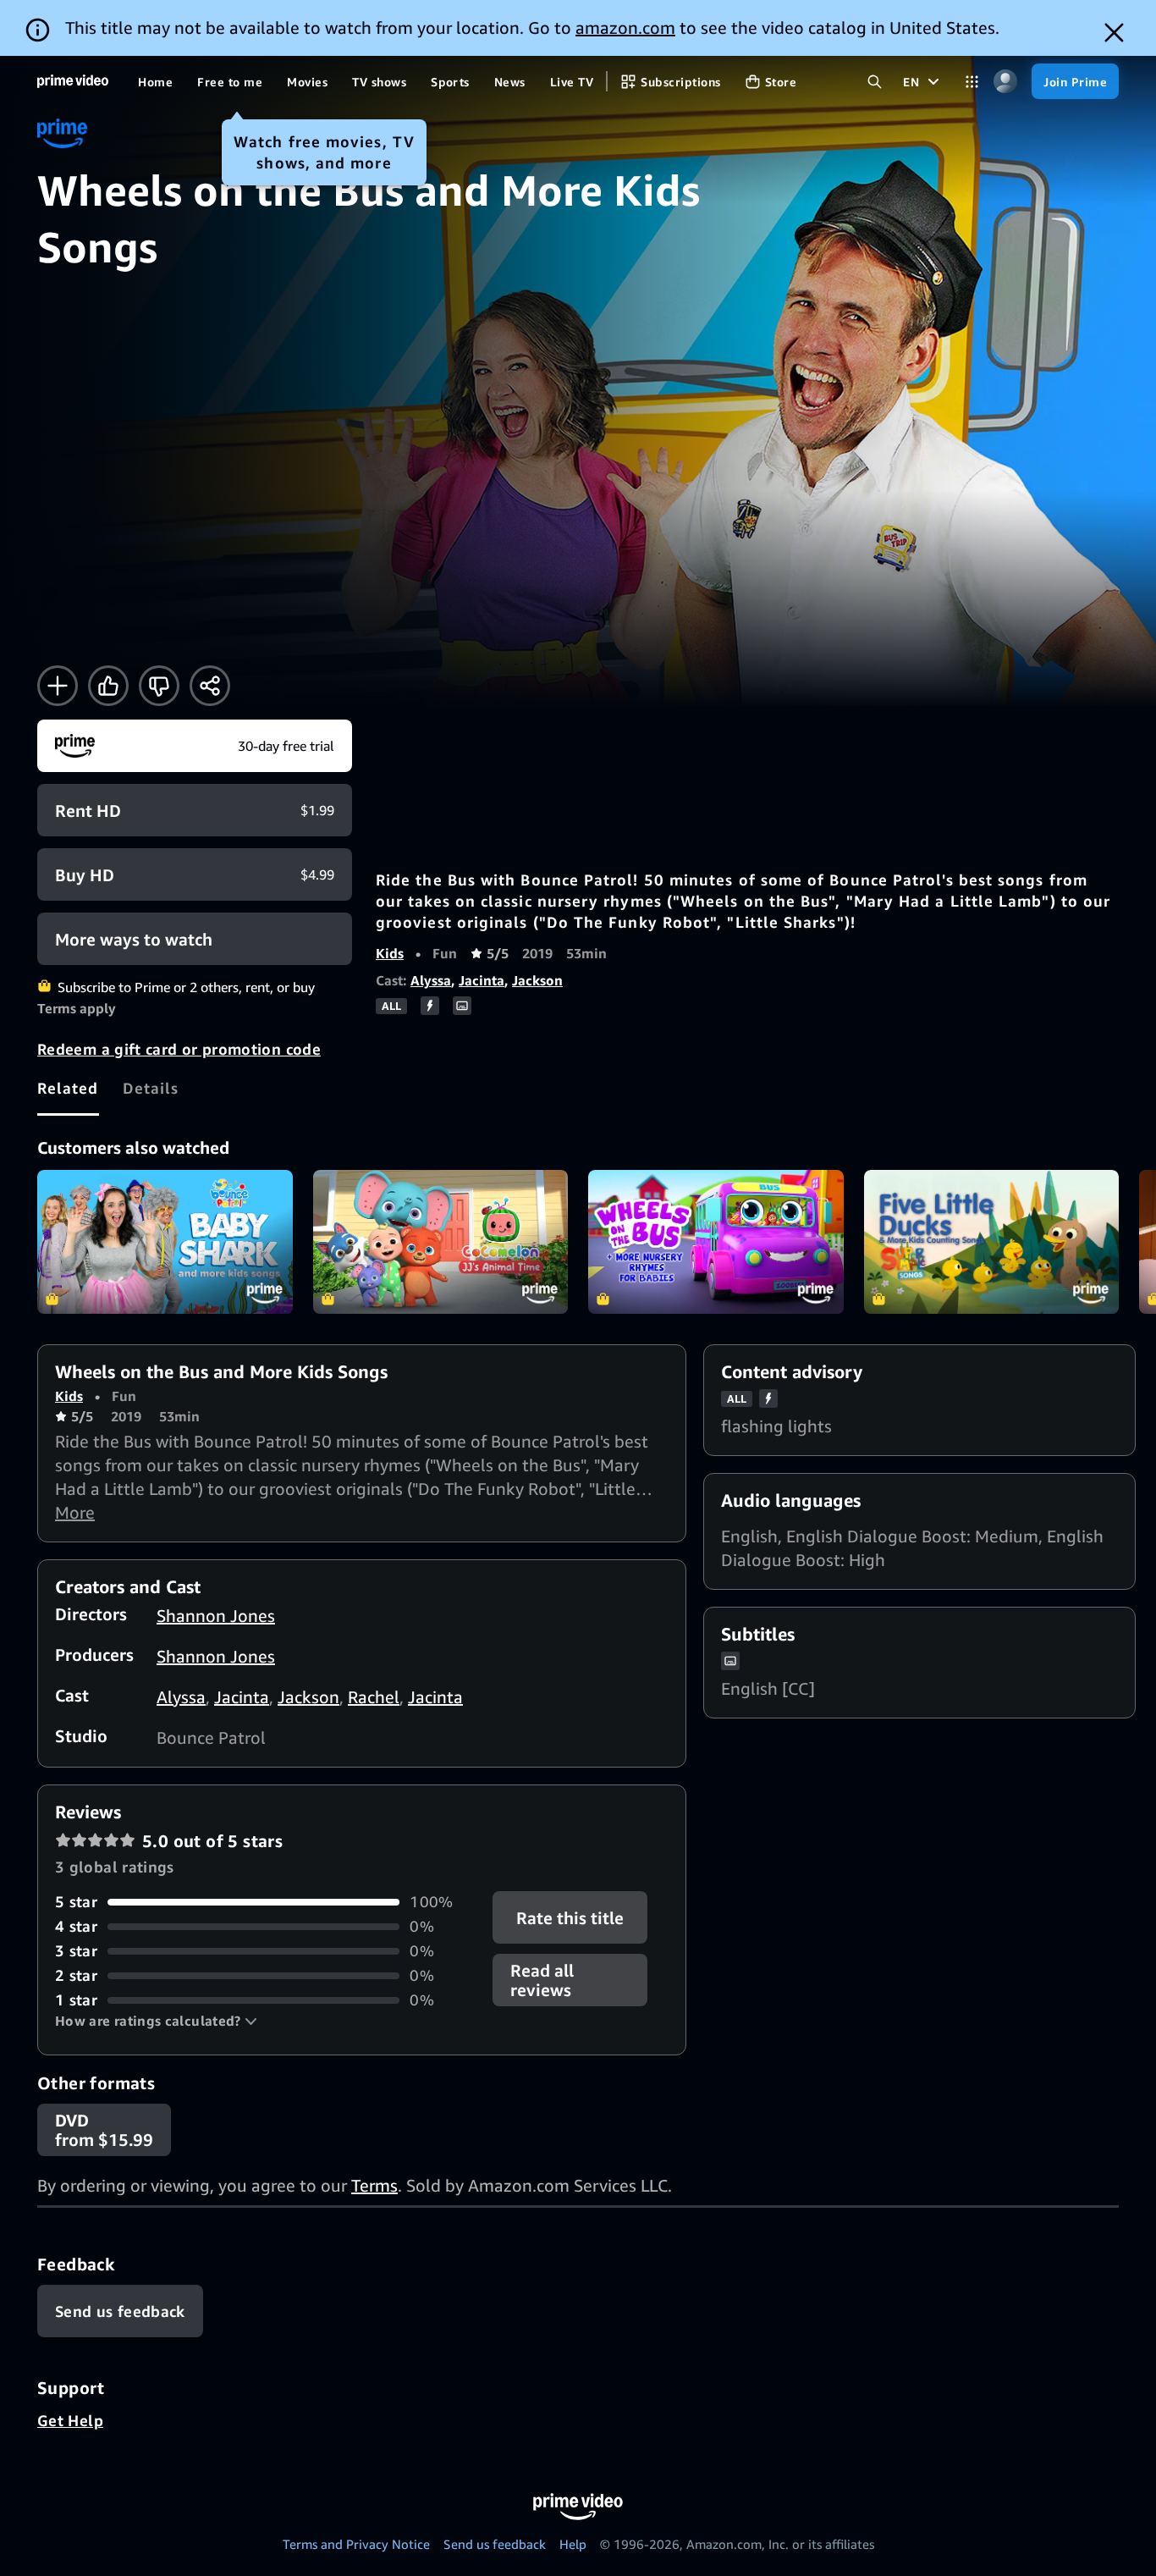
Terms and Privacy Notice (356, 2544)
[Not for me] (159, 686)
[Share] (210, 686)
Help (573, 2544)
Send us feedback (495, 2544)
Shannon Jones (216, 1616)
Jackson (537, 980)
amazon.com (625, 28)
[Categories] (972, 82)
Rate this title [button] (571, 1918)
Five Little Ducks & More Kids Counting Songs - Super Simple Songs (992, 1242)
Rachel (374, 1697)
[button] (156, 2021)
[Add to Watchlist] (58, 686)
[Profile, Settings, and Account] (1005, 82)
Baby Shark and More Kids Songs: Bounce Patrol (165, 1242)
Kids (390, 953)
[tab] (68, 1088)
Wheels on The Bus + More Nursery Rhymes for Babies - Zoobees (716, 1242)
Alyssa (431, 980)
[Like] (108, 686)
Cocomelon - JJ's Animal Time (441, 1242)
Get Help (70, 2420)
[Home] (73, 81)
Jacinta (482, 980)
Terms (374, 2185)
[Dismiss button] (1114, 33)
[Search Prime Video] (875, 82)
